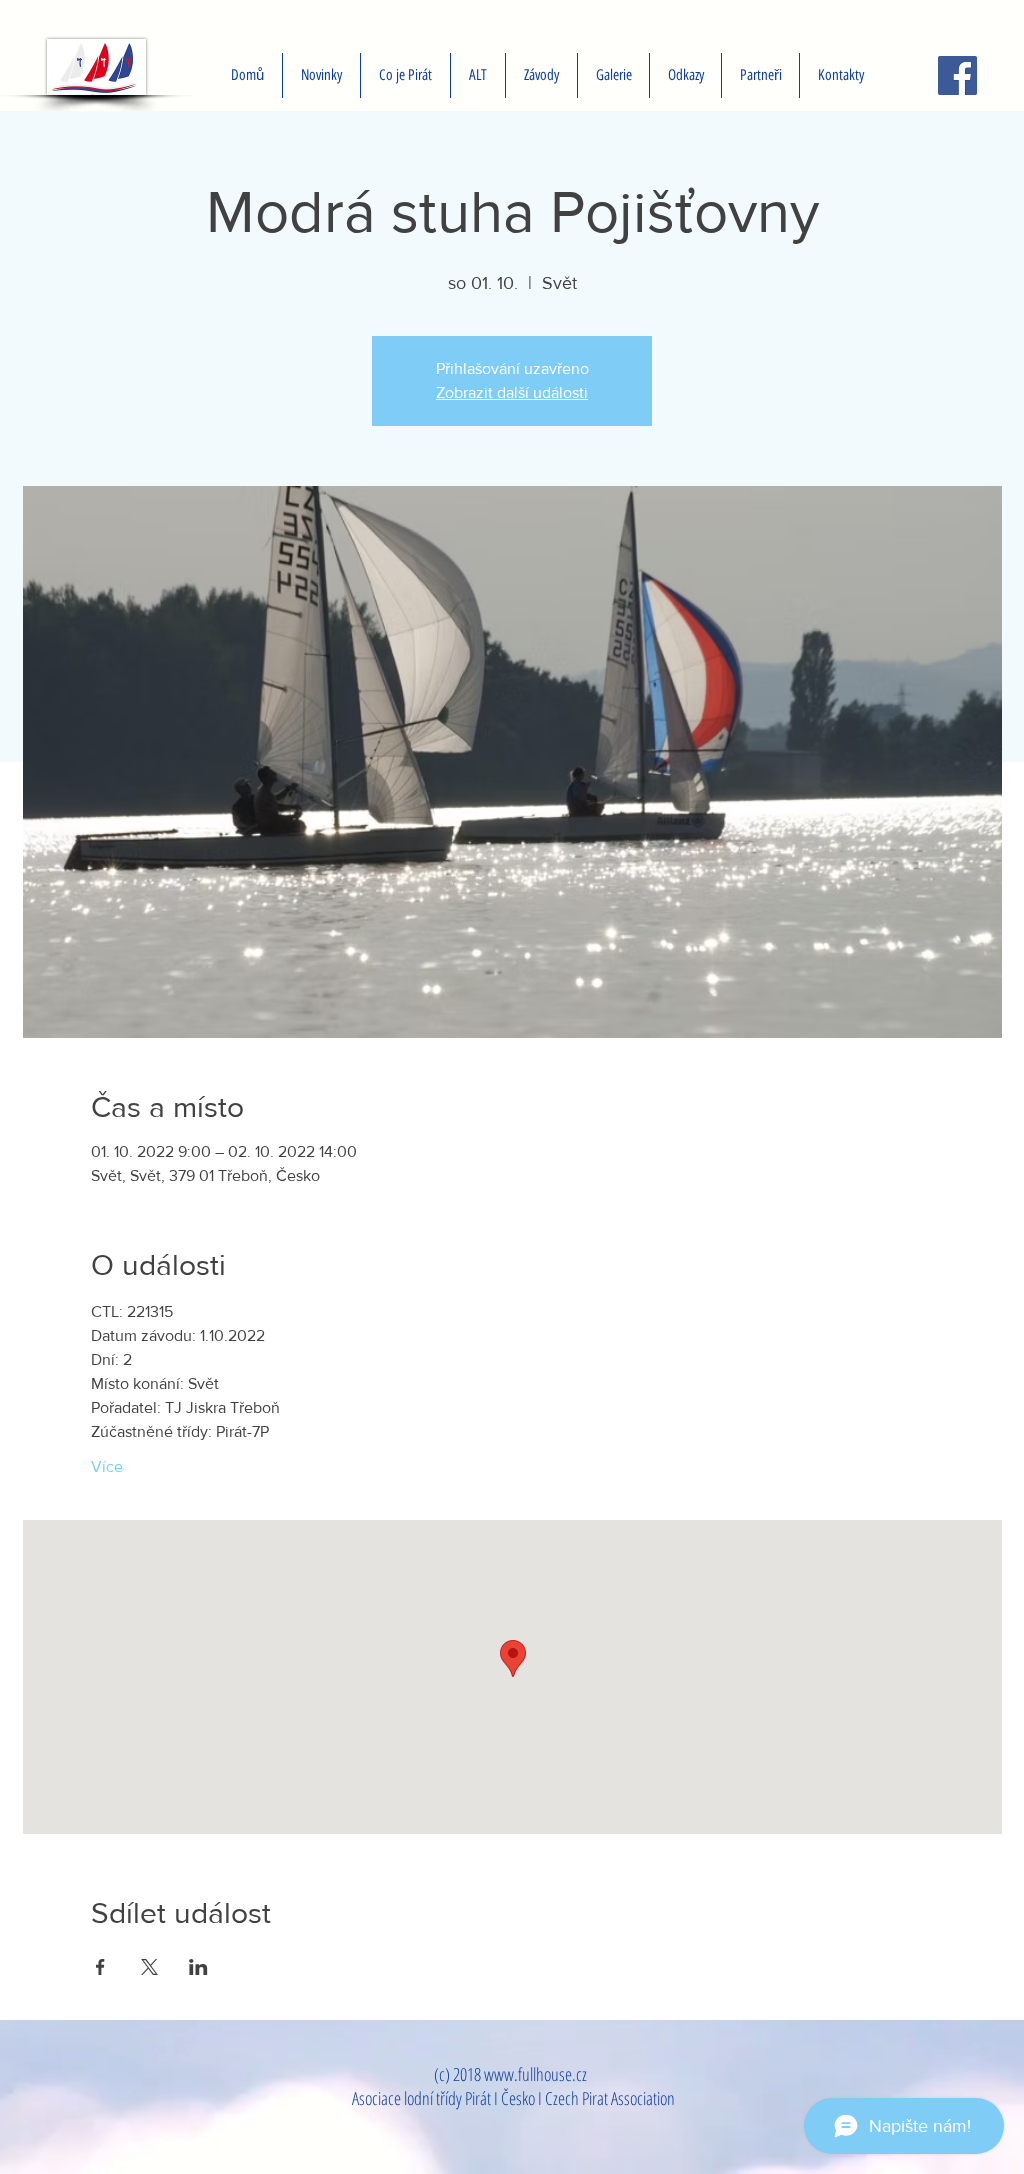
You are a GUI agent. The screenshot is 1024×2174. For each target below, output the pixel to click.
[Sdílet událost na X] (149, 1967)
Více (107, 1466)
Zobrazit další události (512, 392)
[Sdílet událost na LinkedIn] (198, 1967)
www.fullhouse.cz (535, 2074)
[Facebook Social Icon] (957, 75)
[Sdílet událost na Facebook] (100, 1967)
